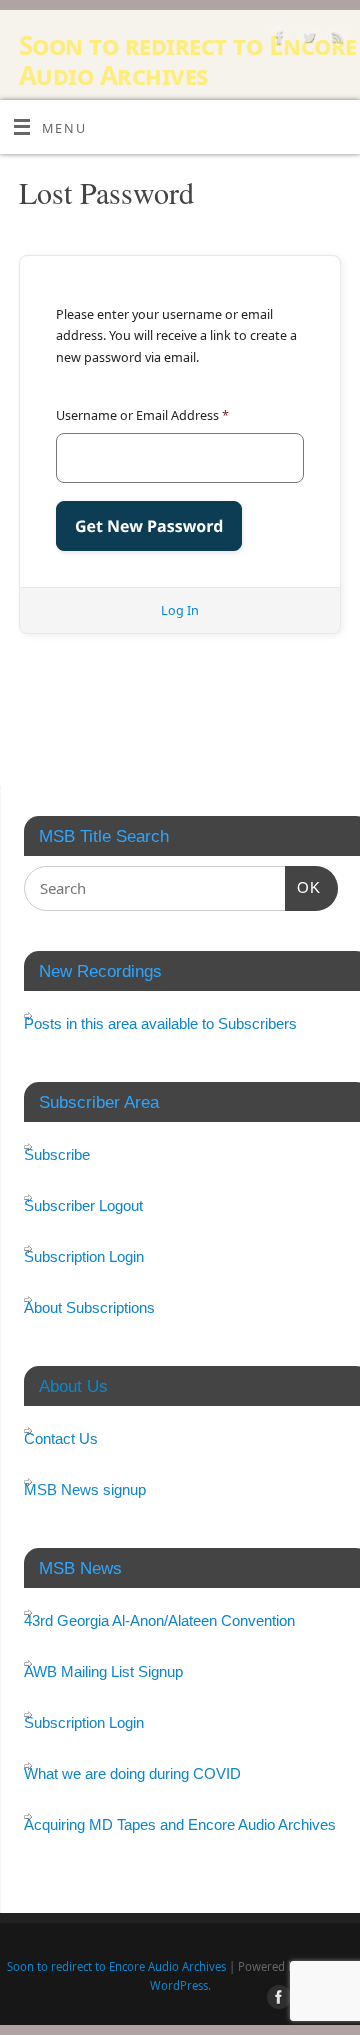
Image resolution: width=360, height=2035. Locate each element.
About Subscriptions (89, 1307)
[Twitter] (306, 40)
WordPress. (180, 1985)
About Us (73, 1386)
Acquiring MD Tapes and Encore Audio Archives (180, 1824)
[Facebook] (277, 40)
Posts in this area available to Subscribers (160, 1023)
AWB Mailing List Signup (103, 1671)
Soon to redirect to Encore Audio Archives (187, 60)
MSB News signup (85, 1489)
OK (303, 887)
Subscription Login (84, 1256)
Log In (180, 610)
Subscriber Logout (83, 1205)
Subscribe (57, 1154)
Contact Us (61, 1438)
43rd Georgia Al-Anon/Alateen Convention (159, 1620)
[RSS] (335, 40)
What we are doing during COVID (132, 1773)
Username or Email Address (142, 415)
